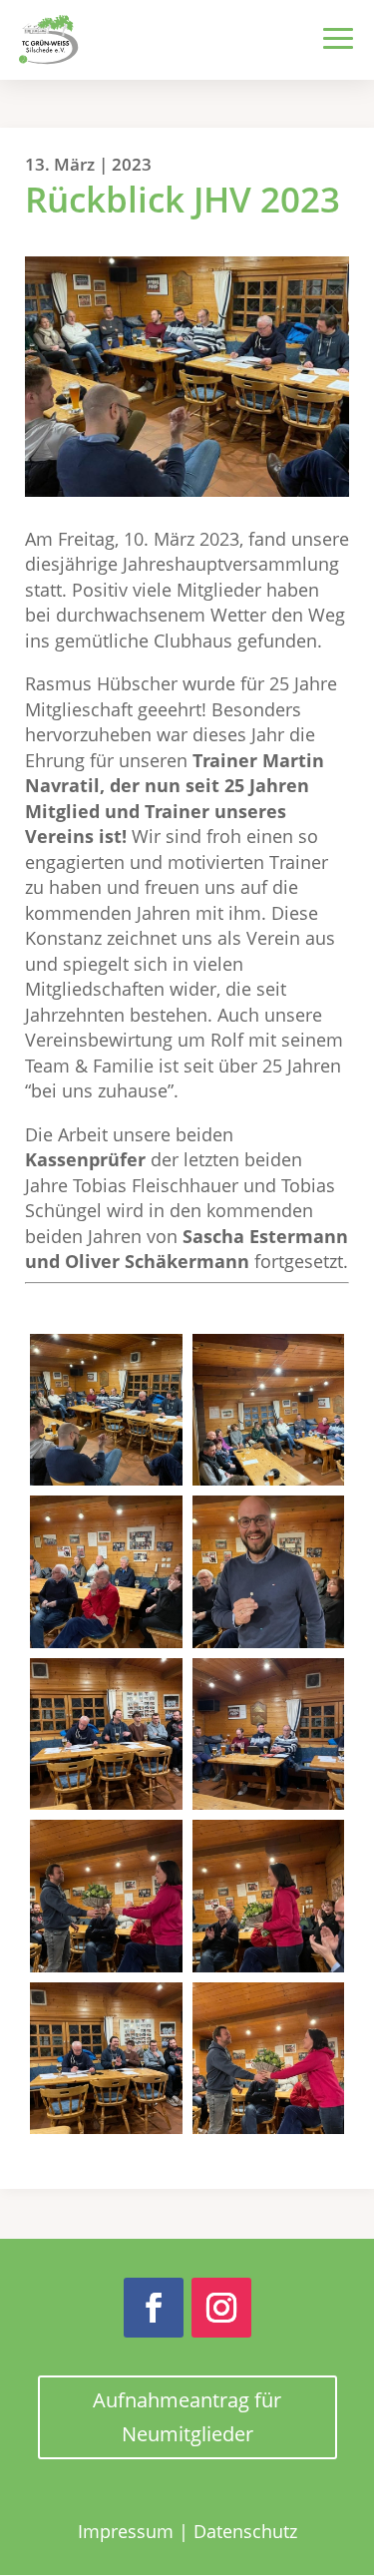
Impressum (126, 2531)
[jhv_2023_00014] (269, 1734)
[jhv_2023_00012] (269, 1572)
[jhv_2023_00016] (269, 1896)
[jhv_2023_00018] (269, 2059)
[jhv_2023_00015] (106, 1896)
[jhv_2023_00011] (106, 1572)
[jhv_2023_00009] (106, 1410)
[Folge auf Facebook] (154, 2308)
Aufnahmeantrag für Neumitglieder (187, 2417)
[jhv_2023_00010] (269, 1410)
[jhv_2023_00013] (106, 1734)
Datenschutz (245, 2531)
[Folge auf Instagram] (221, 2308)
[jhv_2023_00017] (106, 2059)
